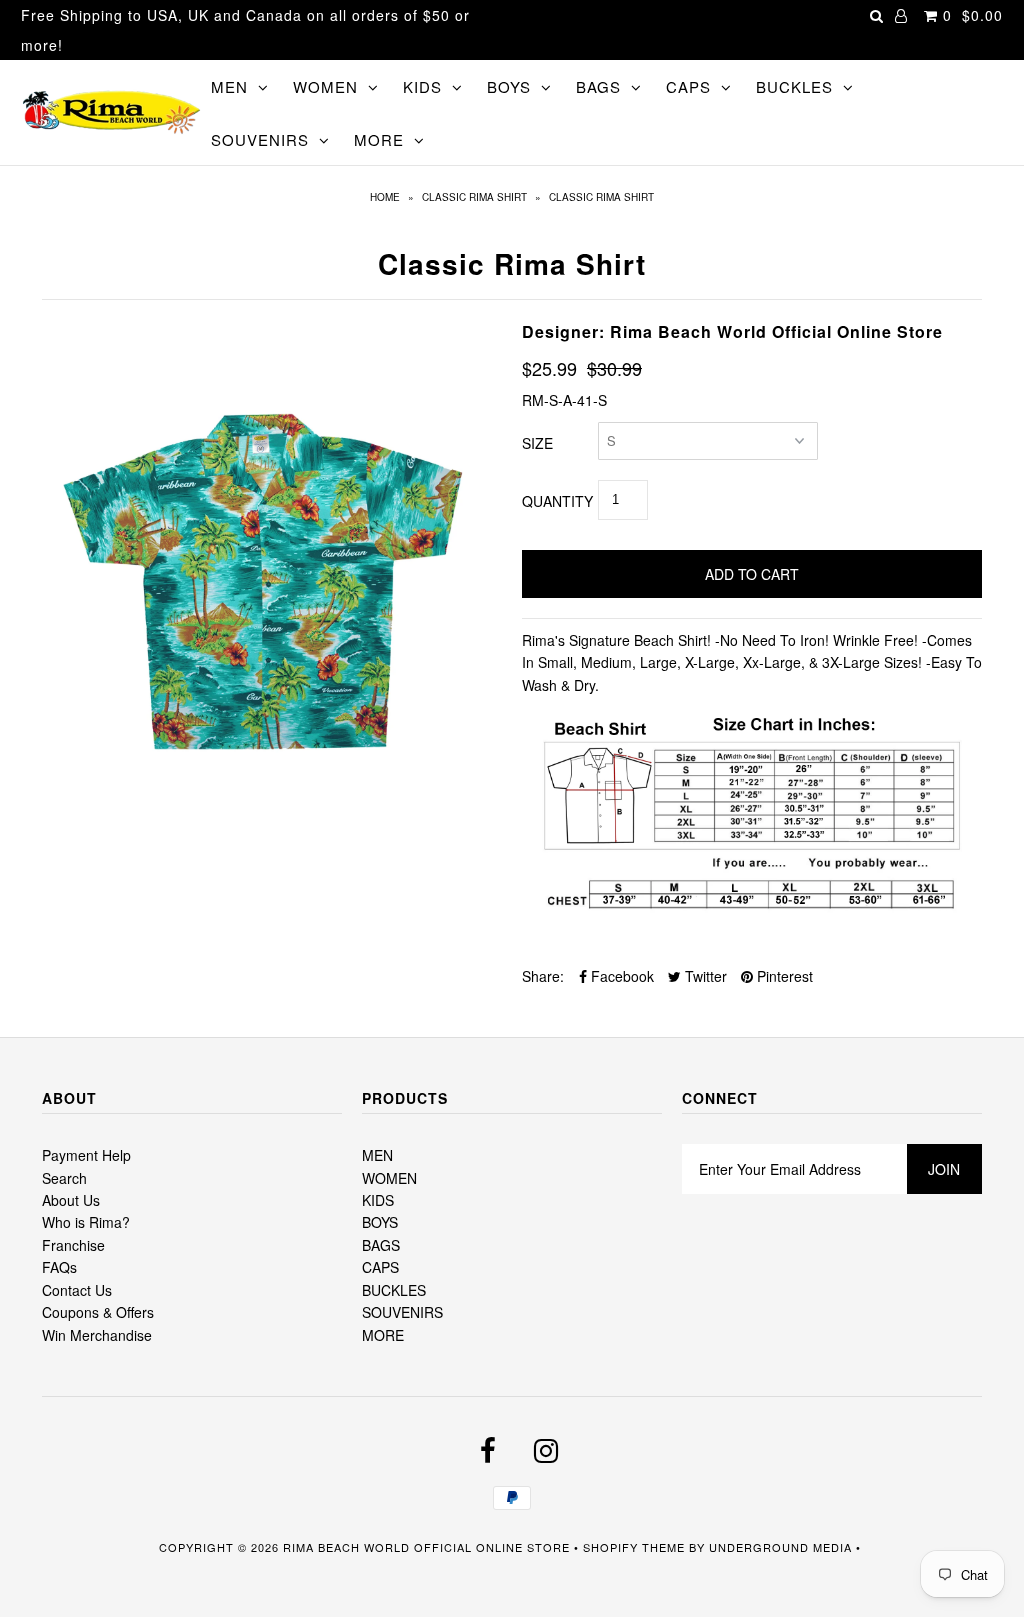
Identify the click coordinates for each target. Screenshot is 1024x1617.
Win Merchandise (97, 1335)
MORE (379, 139)
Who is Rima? (86, 1222)
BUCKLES (794, 86)
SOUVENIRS (260, 139)
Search (64, 1178)
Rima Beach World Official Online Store (426, 1547)
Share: (543, 976)
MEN (229, 86)
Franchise (73, 1245)
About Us (71, 1200)
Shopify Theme (634, 1547)
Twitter (704, 976)
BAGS (598, 86)
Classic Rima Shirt (474, 197)
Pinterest (783, 976)
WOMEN (325, 86)
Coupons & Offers (98, 1312)
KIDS (422, 86)
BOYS (509, 86)
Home (385, 197)
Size (537, 443)
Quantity (557, 501)
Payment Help (86, 1155)
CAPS (688, 86)
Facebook (620, 976)
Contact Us (77, 1290)
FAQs (59, 1267)
